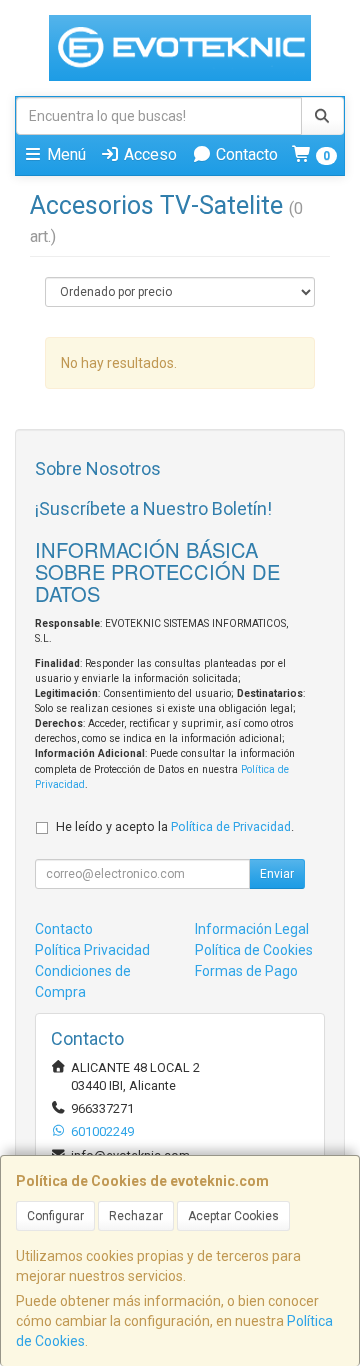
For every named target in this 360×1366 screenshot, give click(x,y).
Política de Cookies (254, 950)
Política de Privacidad (231, 826)
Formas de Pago (246, 971)
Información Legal (252, 929)
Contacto (245, 154)
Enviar (277, 874)
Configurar (55, 1216)
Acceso (148, 154)
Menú (64, 154)
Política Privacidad (92, 950)
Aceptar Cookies (233, 1216)
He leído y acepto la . (175, 826)
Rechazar (136, 1216)
